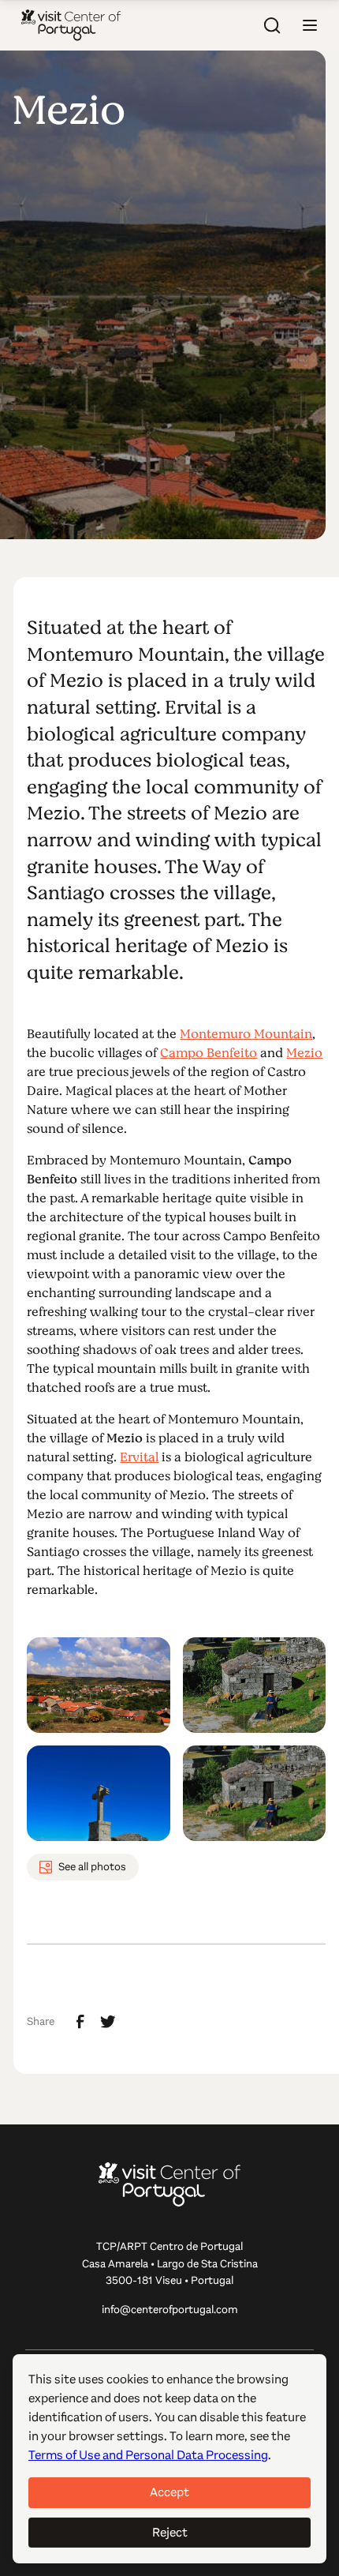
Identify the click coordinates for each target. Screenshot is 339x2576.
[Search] (272, 25)
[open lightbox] (98, 1685)
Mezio (304, 1053)
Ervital (139, 1457)
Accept (169, 2492)
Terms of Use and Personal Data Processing (148, 2455)
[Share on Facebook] (80, 2022)
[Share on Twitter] (108, 2022)
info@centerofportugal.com (170, 2310)
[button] (310, 25)
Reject (170, 2532)
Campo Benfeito (209, 1053)
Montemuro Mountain (246, 1034)
